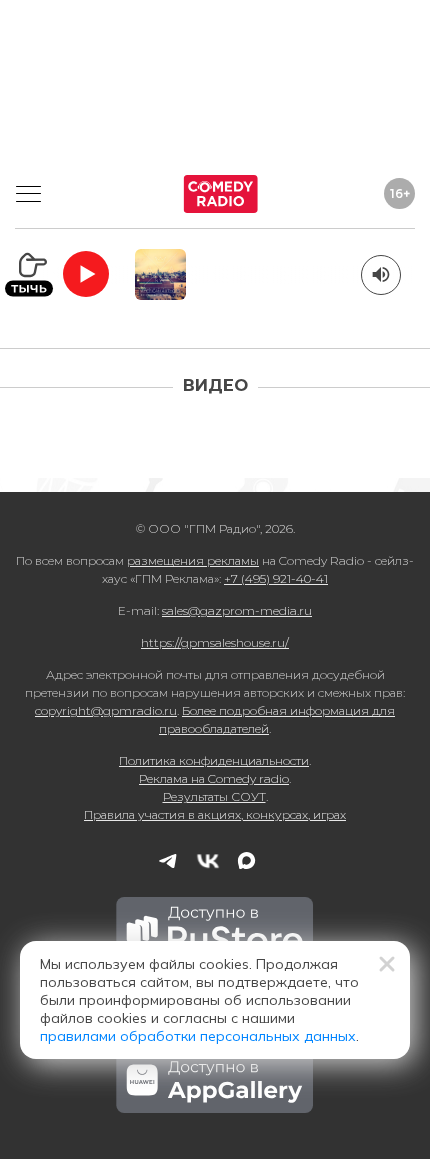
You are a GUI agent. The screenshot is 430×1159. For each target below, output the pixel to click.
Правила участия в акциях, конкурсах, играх (215, 814)
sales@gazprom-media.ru (237, 610)
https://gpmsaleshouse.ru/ (215, 642)
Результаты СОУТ (214, 796)
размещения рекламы (193, 560)
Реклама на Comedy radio (214, 778)
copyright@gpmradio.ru (106, 710)
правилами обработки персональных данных (198, 1036)
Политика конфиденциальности (214, 760)
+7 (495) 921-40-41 (276, 578)
